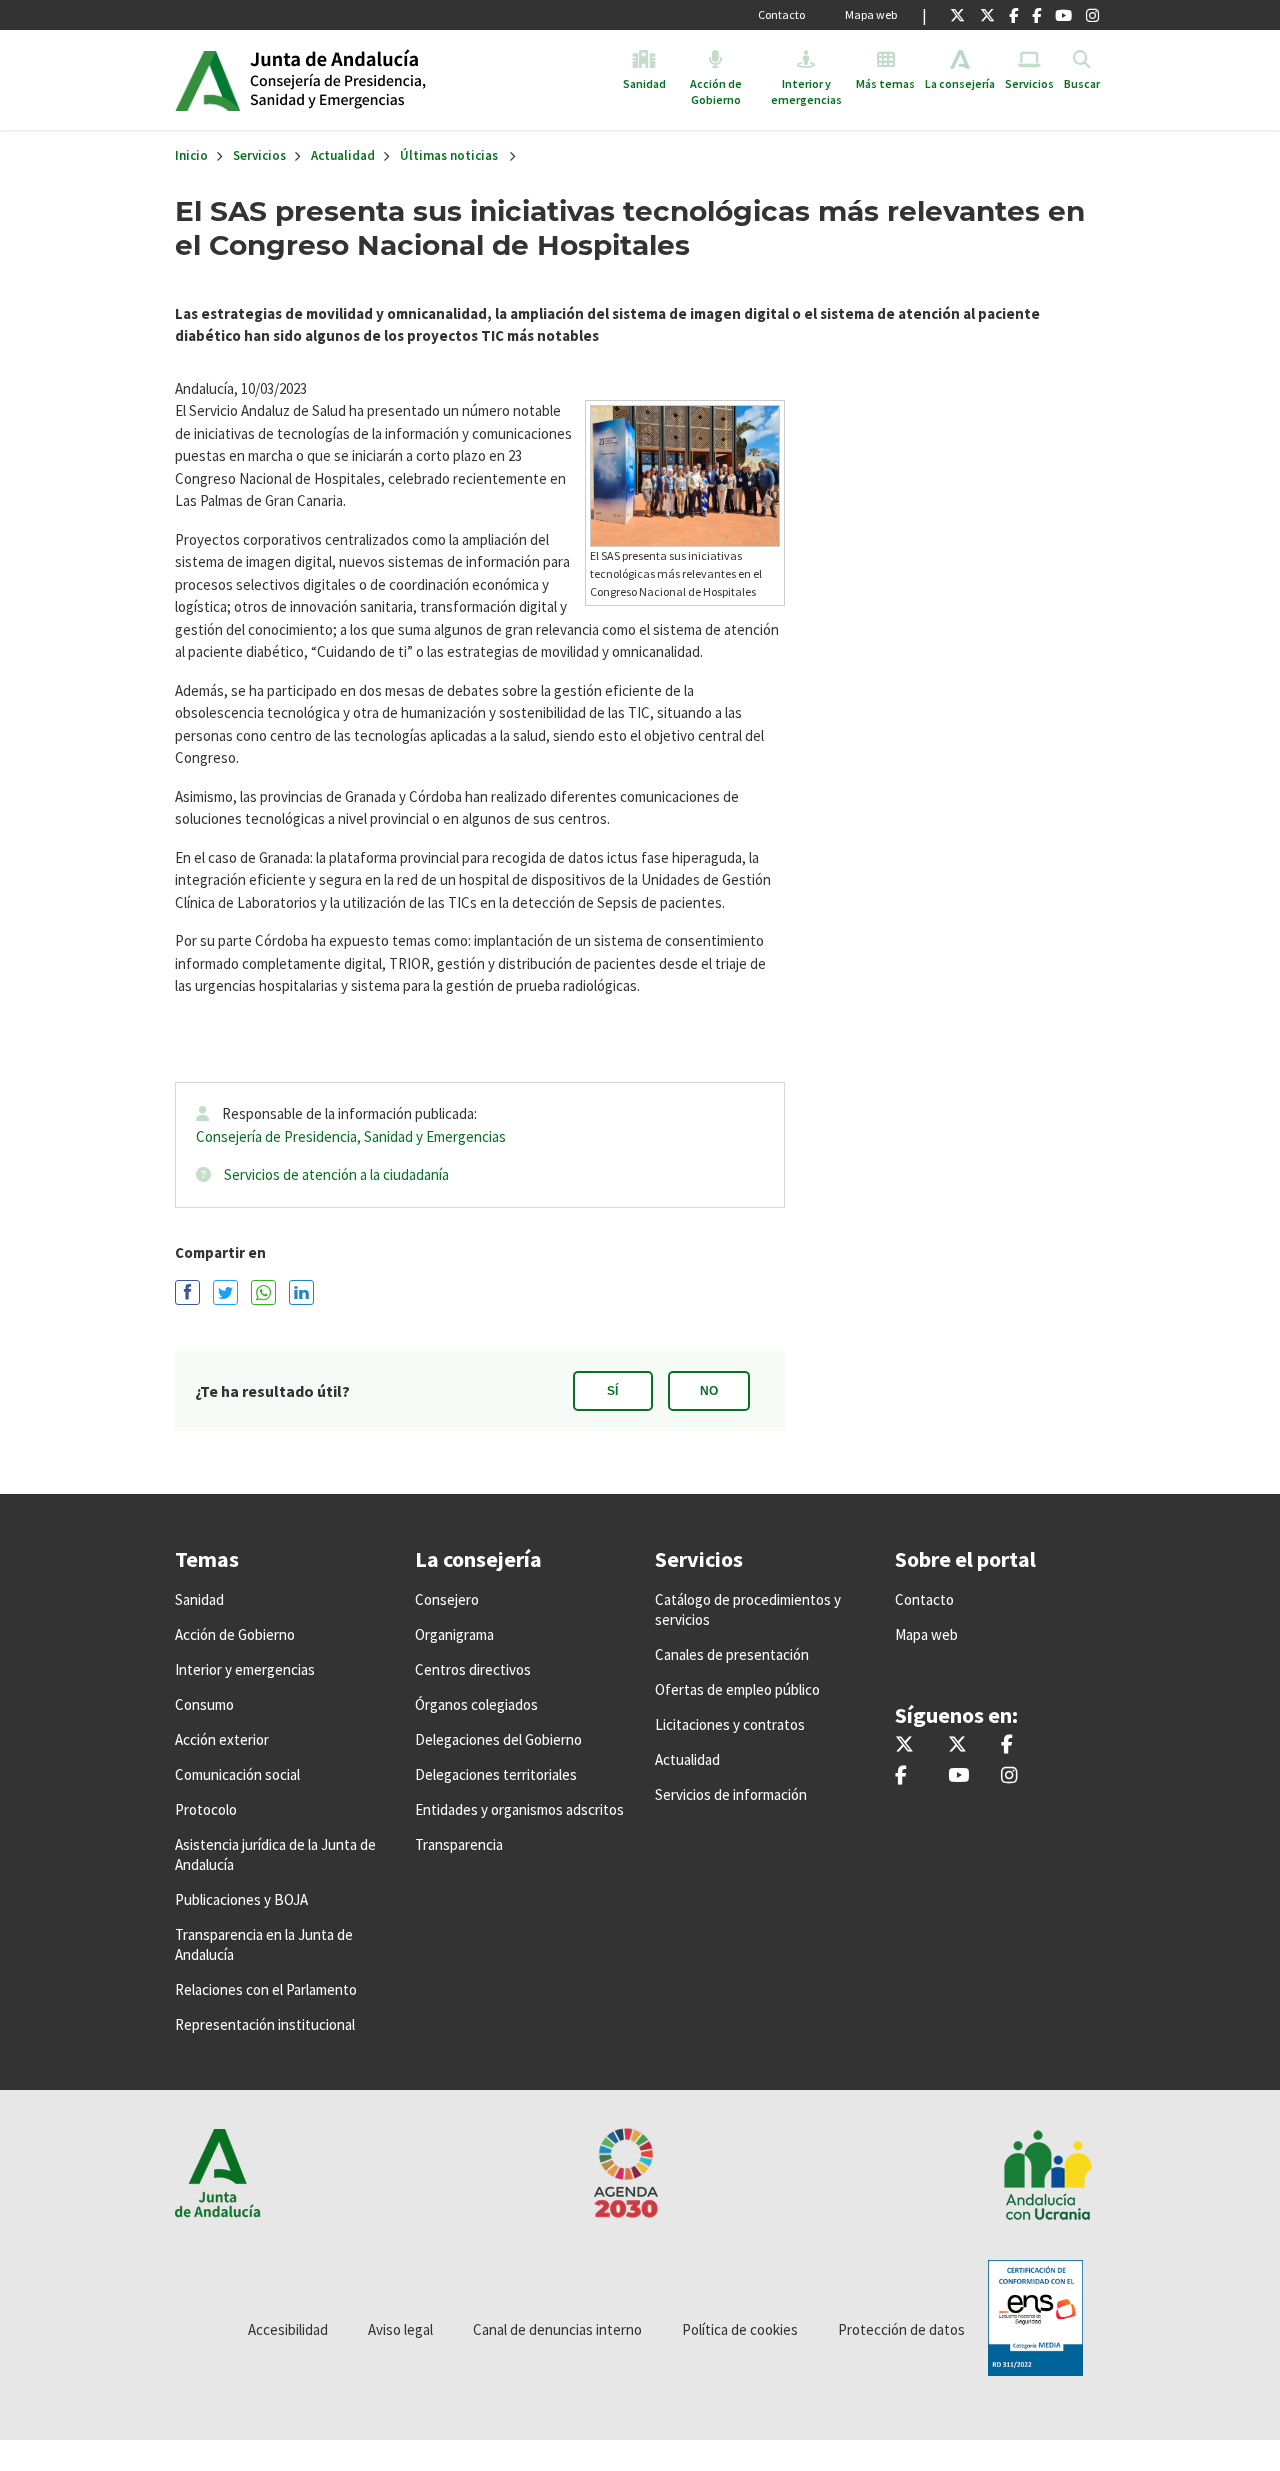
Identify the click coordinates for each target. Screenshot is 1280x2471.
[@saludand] (987, 15)
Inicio (403, 80)
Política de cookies (740, 2329)
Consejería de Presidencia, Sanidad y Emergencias (351, 1136)
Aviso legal (400, 2329)
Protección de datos (901, 2329)
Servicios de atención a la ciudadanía (336, 1174)
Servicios (259, 155)
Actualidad (343, 155)
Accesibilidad (288, 2329)
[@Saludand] (1063, 15)
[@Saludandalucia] (1036, 15)
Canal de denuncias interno (557, 2329)
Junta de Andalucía (207, 80)
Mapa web (871, 14)
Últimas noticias (449, 155)
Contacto (781, 14)
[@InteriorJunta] (957, 15)
